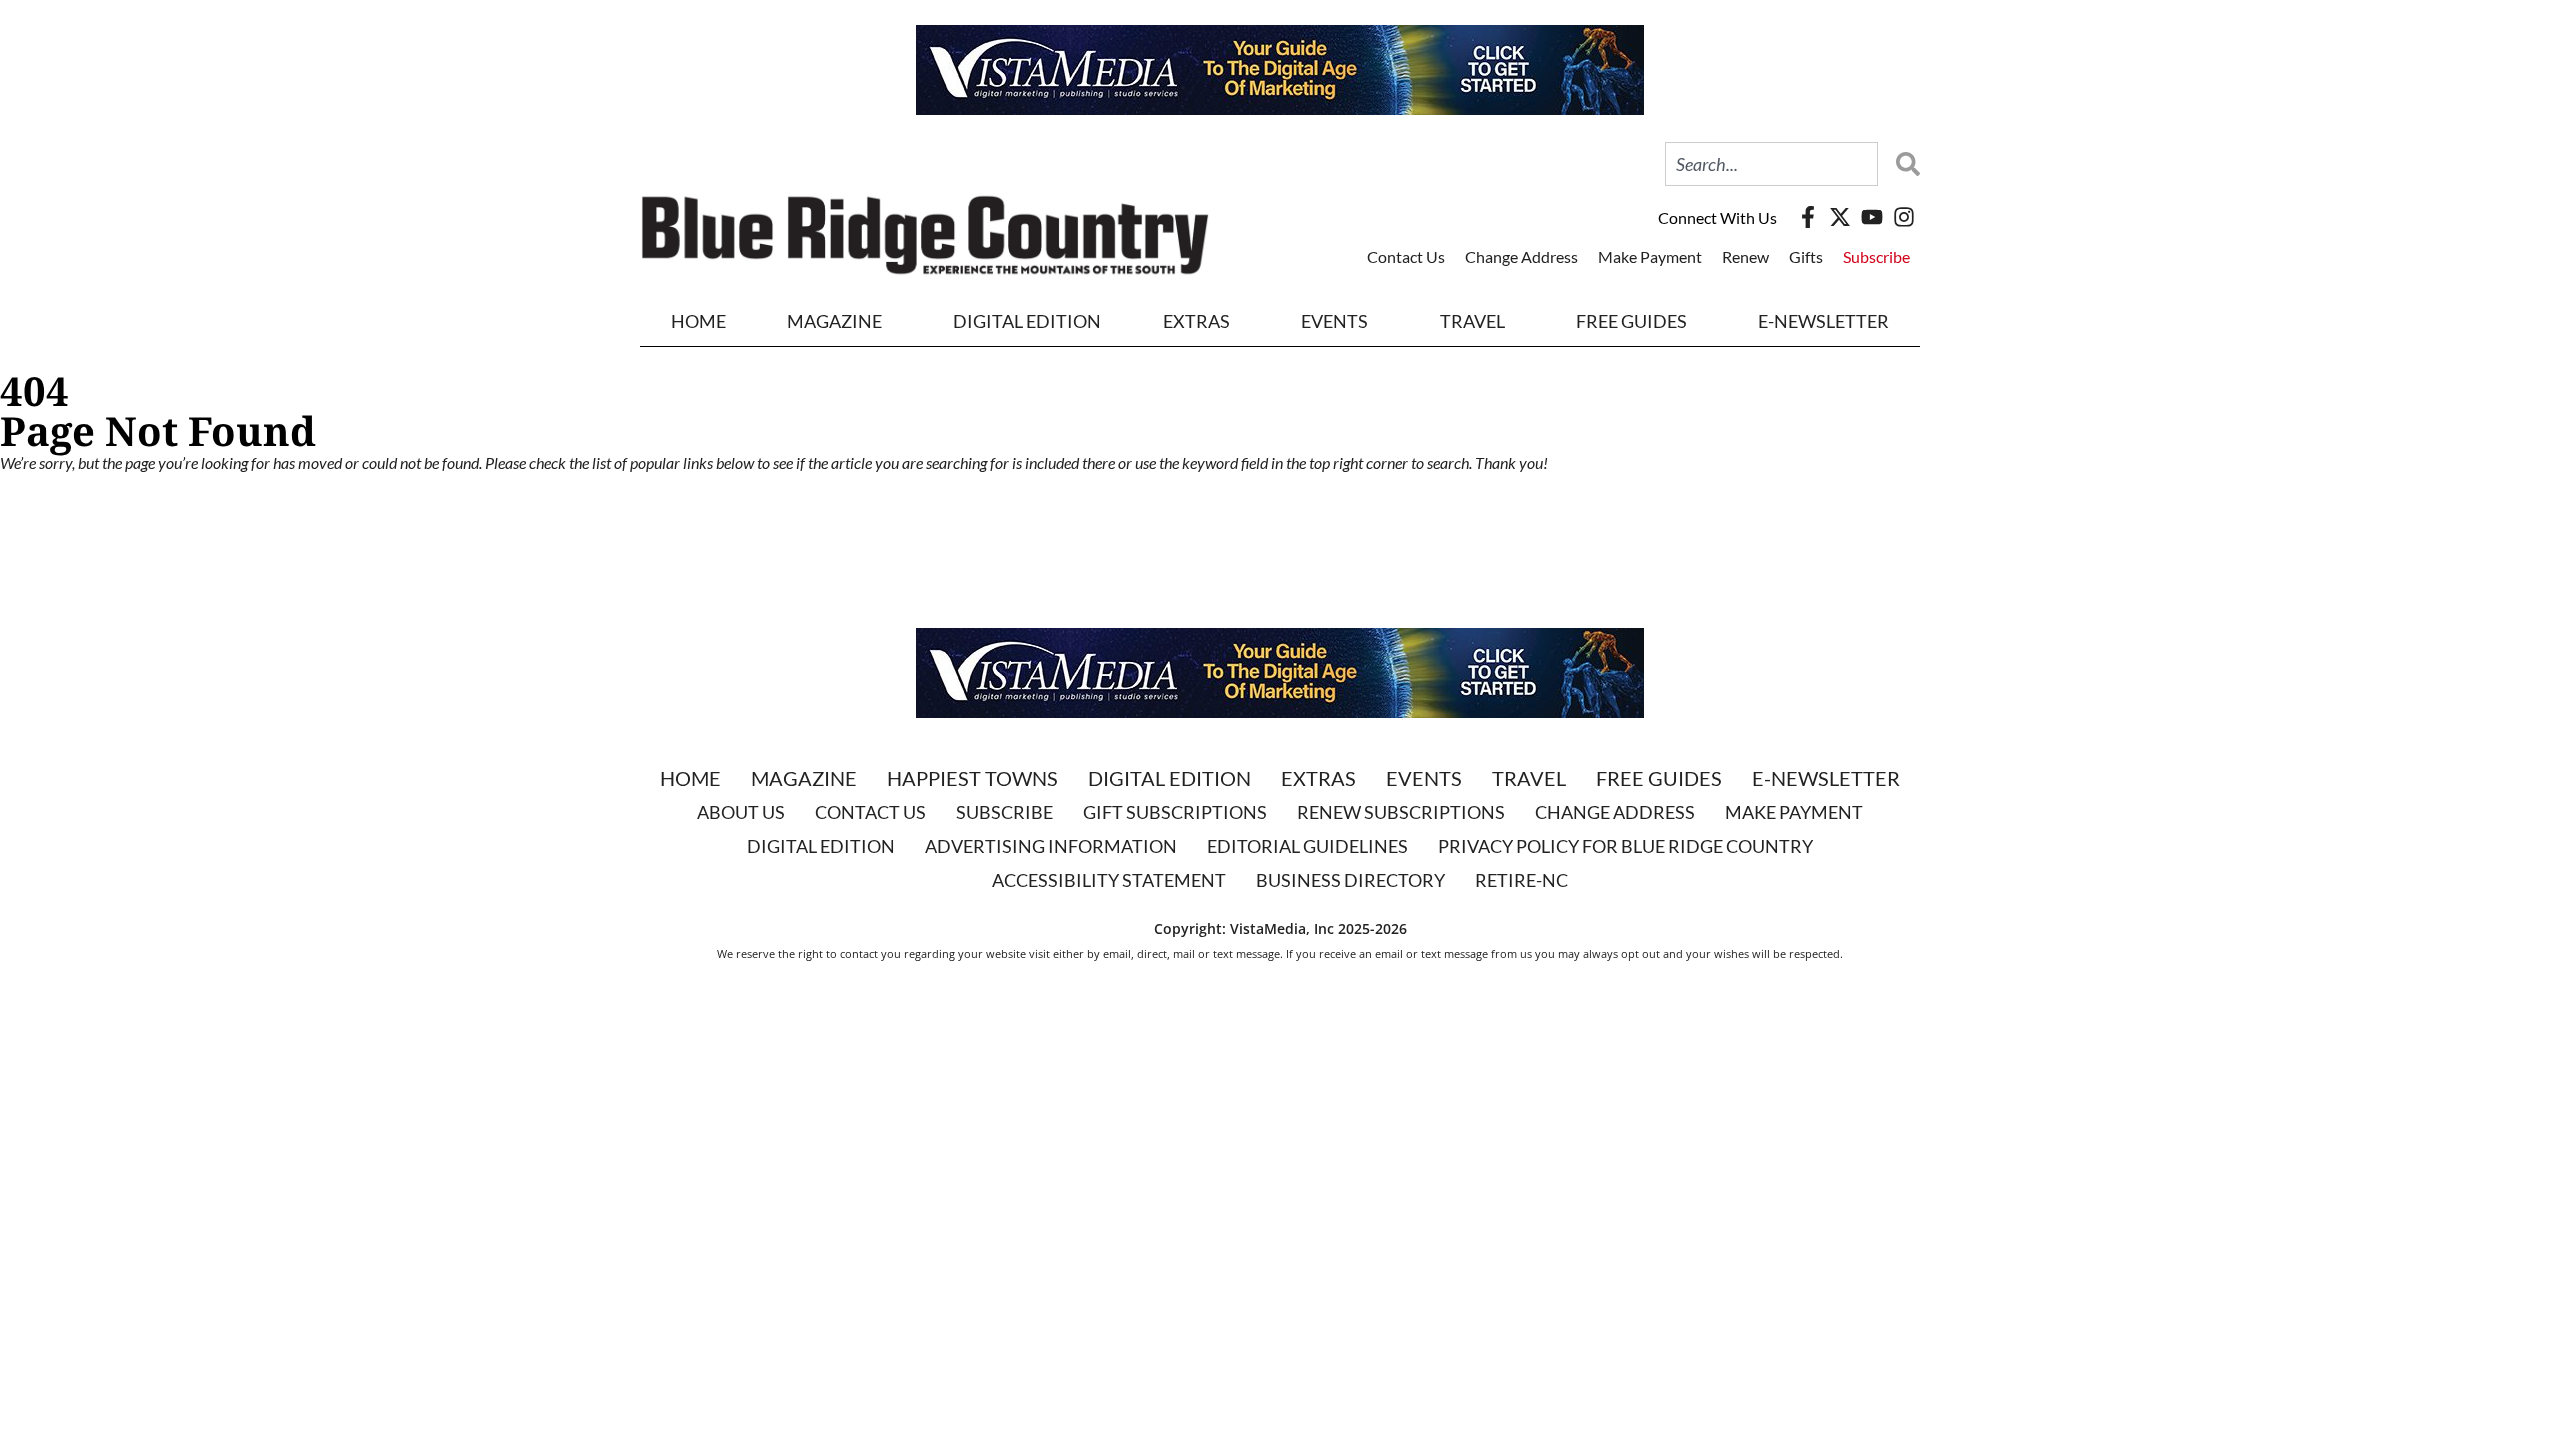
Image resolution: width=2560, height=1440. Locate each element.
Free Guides (1631, 321)
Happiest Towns (972, 778)
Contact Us (1406, 256)
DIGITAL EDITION (1027, 321)
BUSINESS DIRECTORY (1350, 880)
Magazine (804, 778)
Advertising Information (1051, 846)
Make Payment (1650, 256)
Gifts (1806, 256)
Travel (1472, 321)
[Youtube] (1872, 217)
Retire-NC (1521, 880)
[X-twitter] (1840, 217)
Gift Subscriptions (1175, 812)
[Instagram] (1904, 217)
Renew (1745, 256)
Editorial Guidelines (1307, 846)
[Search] (1903, 164)
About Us (741, 812)
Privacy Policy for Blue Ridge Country (1625, 846)
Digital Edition (1169, 778)
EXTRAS (1196, 321)
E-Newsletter (1823, 321)
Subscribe (1876, 256)
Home (698, 321)
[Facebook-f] (1808, 217)
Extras (1318, 778)
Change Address (1521, 256)
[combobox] (1771, 164)
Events (1334, 321)
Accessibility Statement (1109, 880)
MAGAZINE (834, 321)
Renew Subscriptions (1401, 812)
